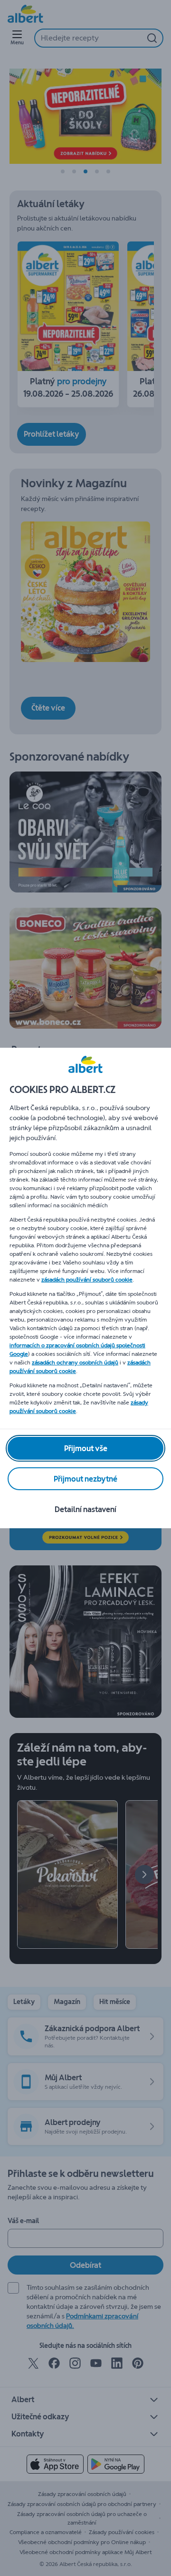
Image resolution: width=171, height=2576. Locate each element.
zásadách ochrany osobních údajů (75, 1363)
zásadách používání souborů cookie (87, 1280)
